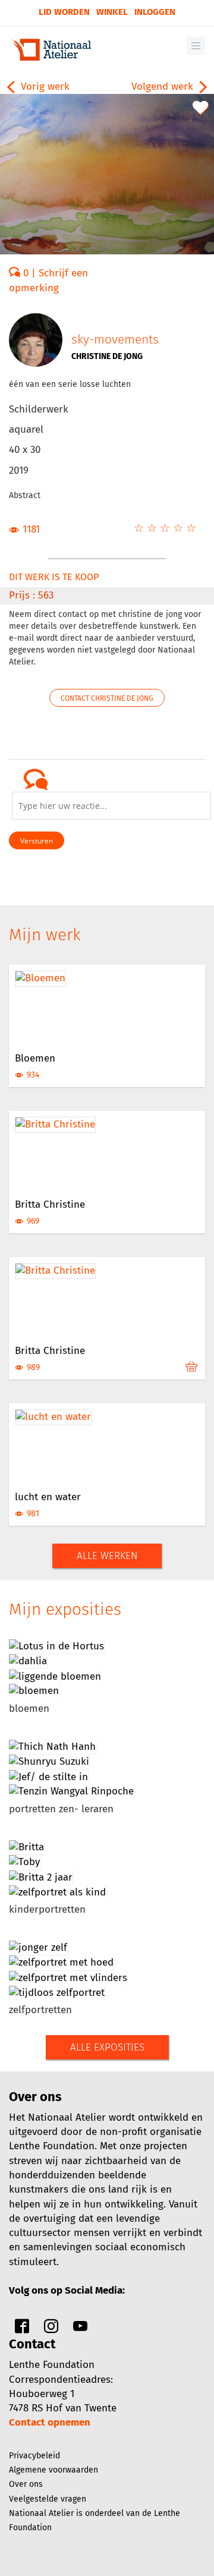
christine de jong (107, 356)
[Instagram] (51, 2329)
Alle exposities (107, 2047)
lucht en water (48, 1497)
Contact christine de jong (107, 698)
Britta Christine (50, 1204)
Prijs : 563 (31, 595)
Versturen (37, 841)
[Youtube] (80, 2329)
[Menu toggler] (196, 46)
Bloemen (35, 1058)
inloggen (155, 12)
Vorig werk (44, 86)
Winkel (112, 12)
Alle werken (107, 1556)
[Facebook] (22, 2329)
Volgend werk (164, 86)
